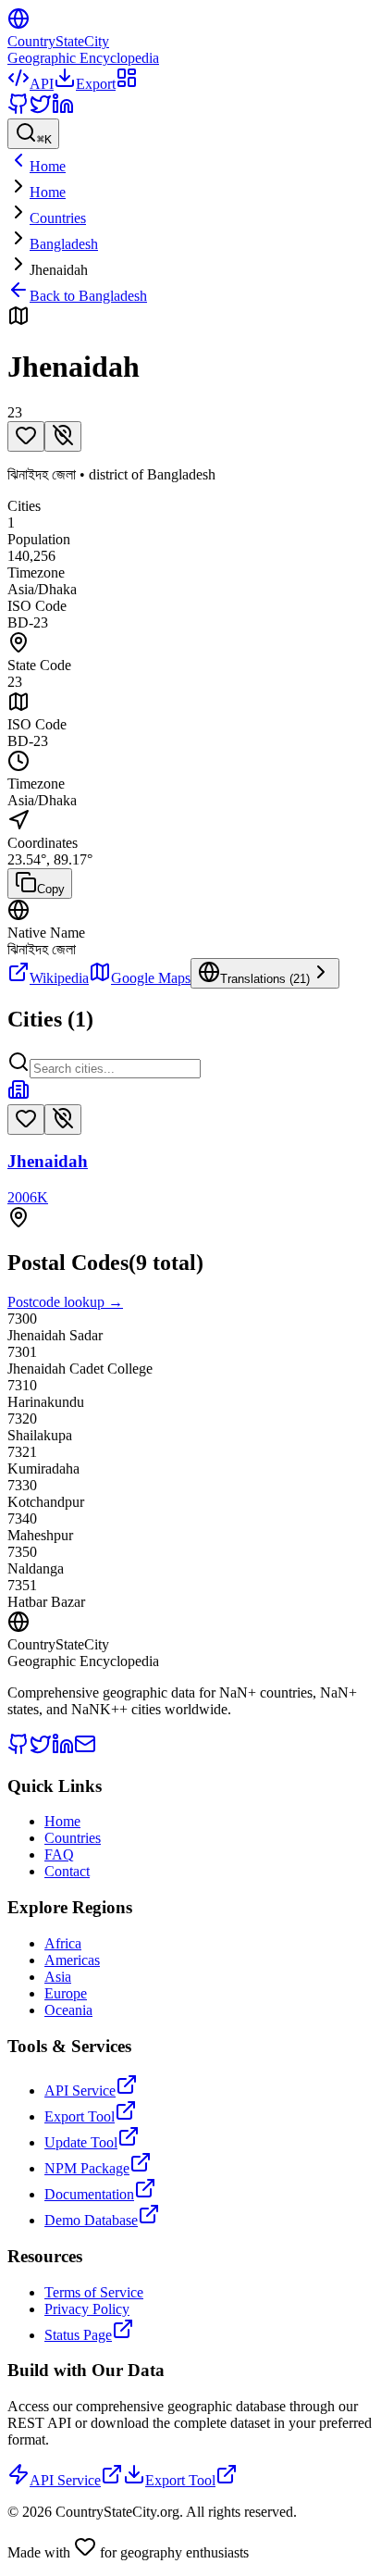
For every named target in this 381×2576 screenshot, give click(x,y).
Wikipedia (59, 978)
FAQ (59, 1854)
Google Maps (151, 978)
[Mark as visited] (63, 436)
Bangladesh (64, 244)
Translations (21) (265, 979)
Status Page (78, 2335)
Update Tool (81, 2142)
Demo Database (91, 2220)
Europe (66, 1993)
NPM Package (87, 2168)
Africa (63, 1943)
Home (48, 192)
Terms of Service (94, 2292)
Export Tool (80, 2116)
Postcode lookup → (65, 1302)
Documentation (89, 2194)
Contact (67, 1871)
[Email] (85, 1750)
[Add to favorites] (26, 436)
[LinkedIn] (63, 110)
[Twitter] (41, 110)
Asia (58, 1977)
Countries (58, 218)
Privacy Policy (87, 2309)
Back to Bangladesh (88, 296)
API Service (80, 2091)
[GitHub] (18, 110)
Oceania (68, 2010)
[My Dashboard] (127, 84)
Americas (72, 1960)
